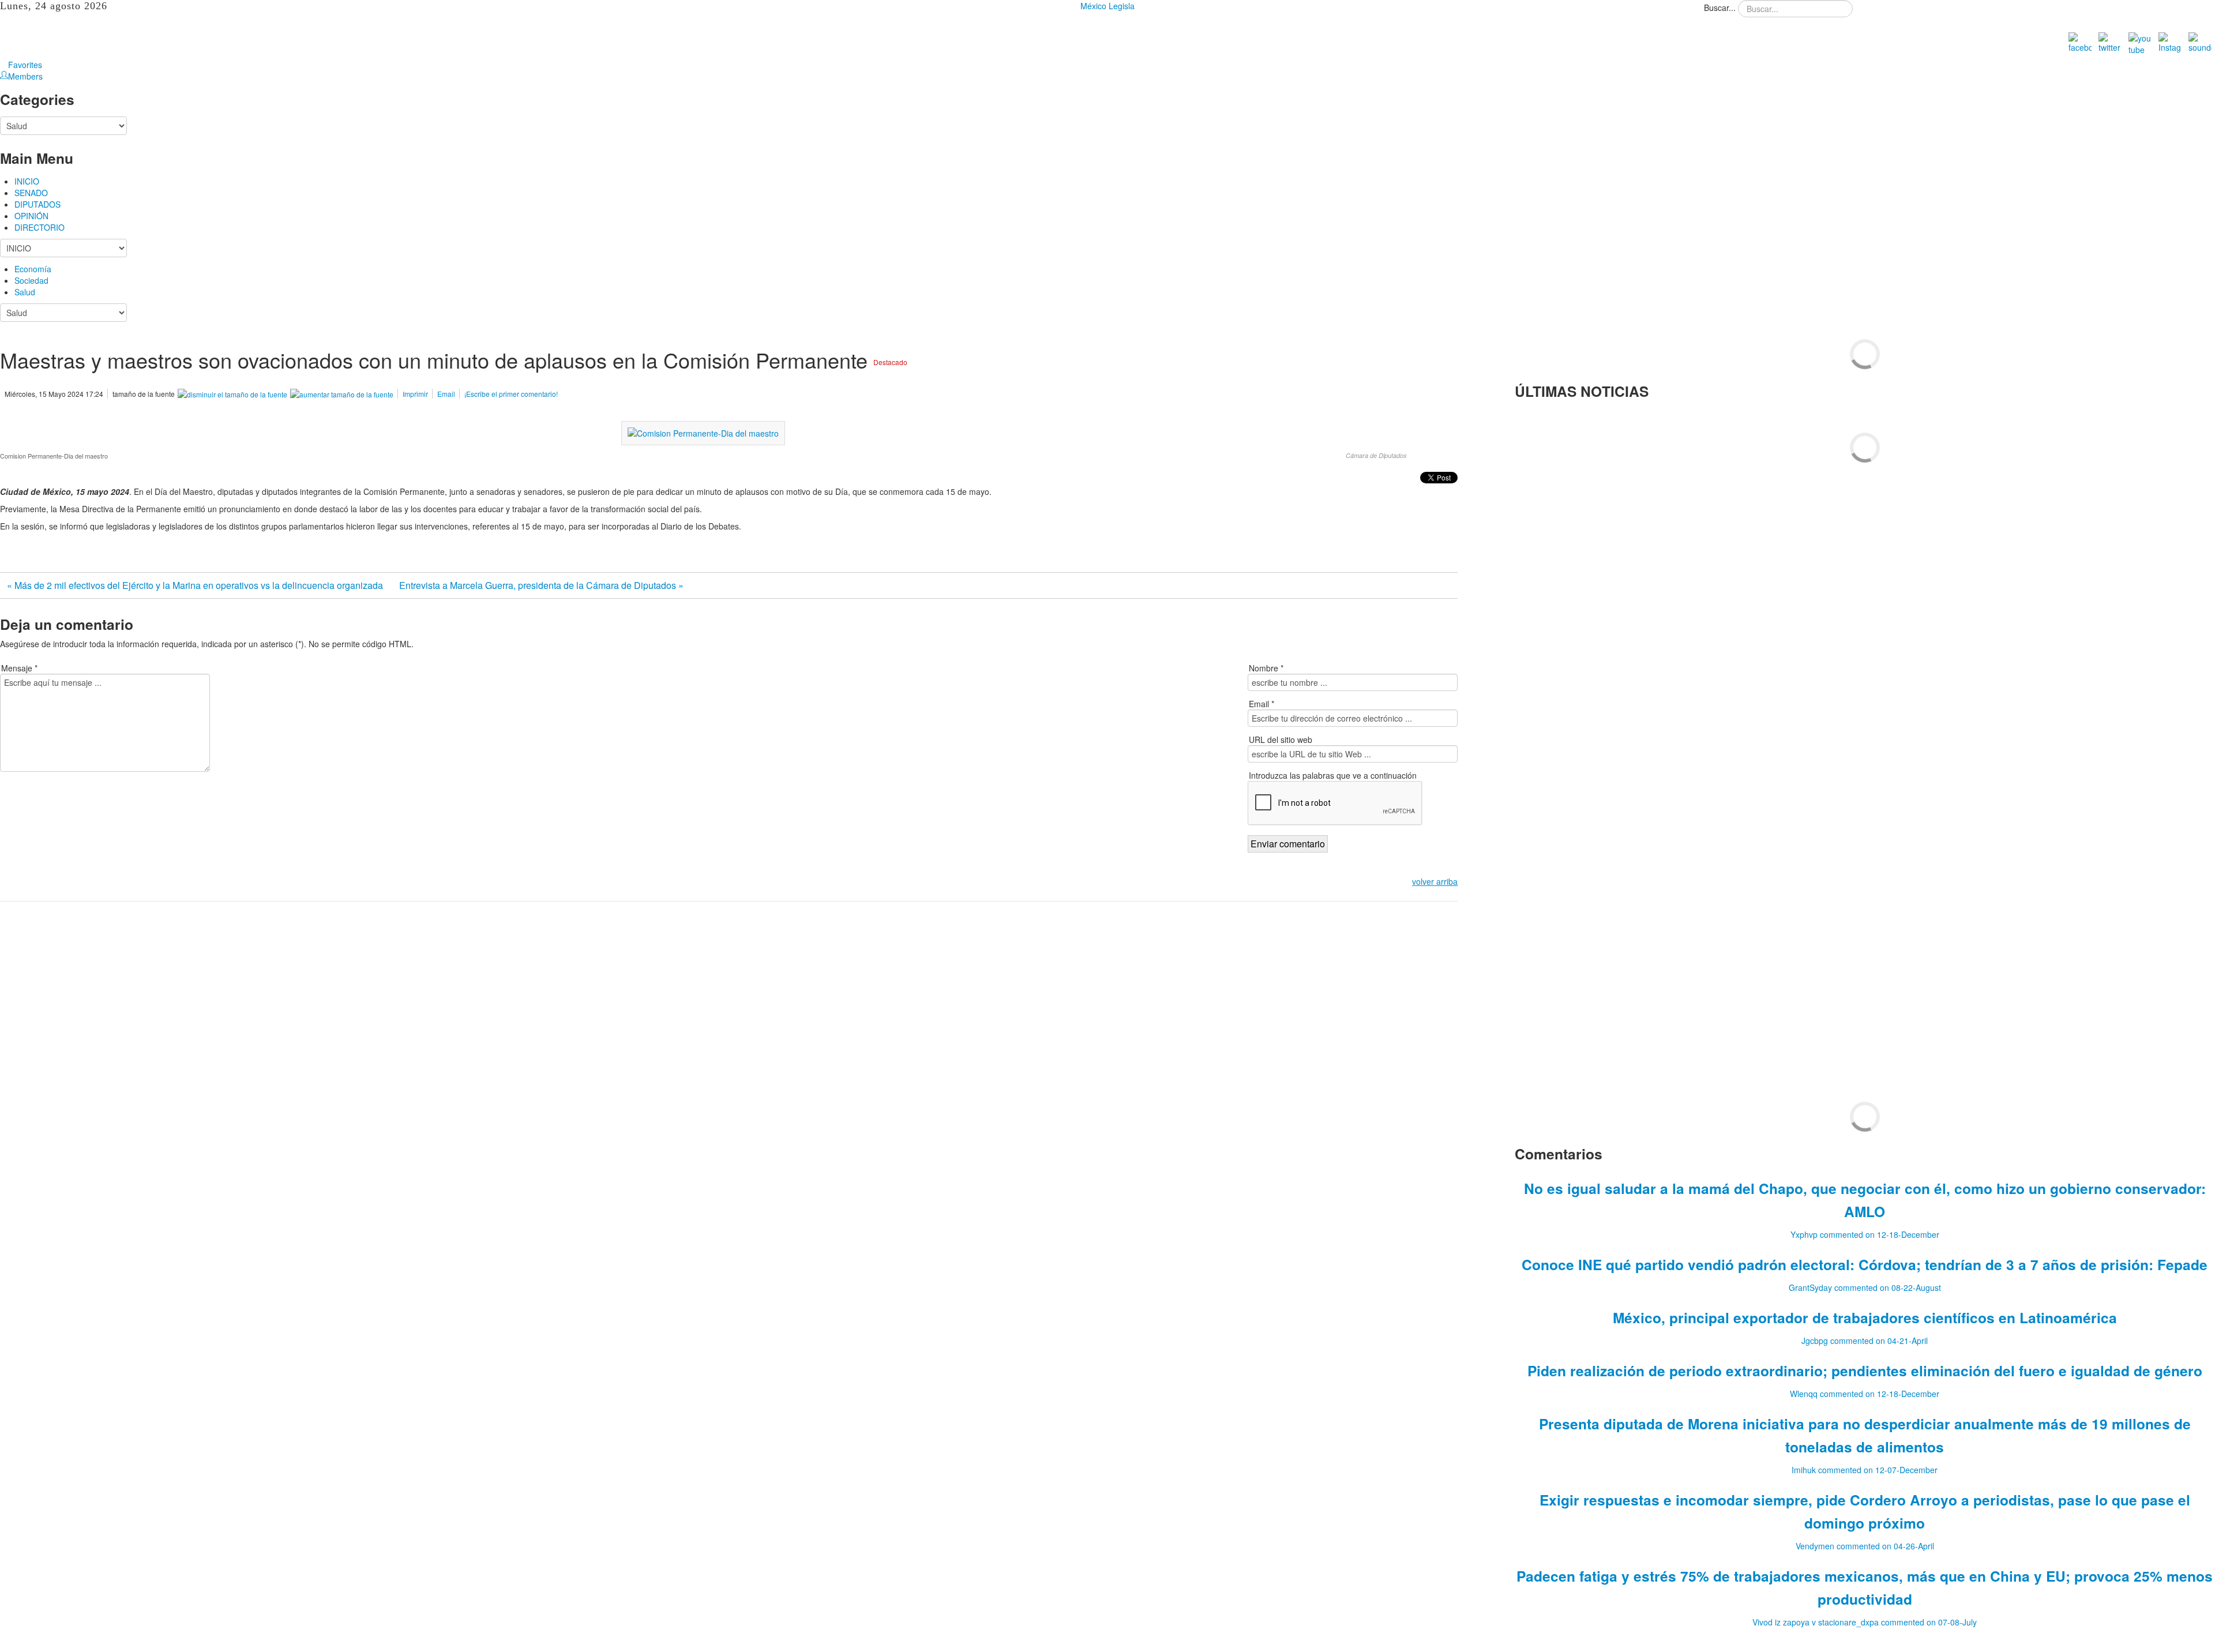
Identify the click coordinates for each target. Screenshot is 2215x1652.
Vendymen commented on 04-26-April (1865, 1546)
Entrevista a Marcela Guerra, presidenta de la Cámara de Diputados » (541, 585)
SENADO (31, 193)
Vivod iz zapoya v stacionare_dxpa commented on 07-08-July (1865, 1622)
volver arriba (1435, 881)
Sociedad (31, 280)
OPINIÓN (31, 216)
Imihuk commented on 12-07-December (1865, 1470)
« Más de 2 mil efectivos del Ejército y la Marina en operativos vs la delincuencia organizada (196, 585)
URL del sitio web (1281, 739)
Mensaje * (19, 668)
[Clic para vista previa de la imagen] (703, 432)
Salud (25, 292)
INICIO (27, 181)
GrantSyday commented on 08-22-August (1865, 1287)
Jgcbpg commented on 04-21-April (1865, 1341)
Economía (33, 269)
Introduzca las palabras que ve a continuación (1333, 775)
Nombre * (1266, 668)
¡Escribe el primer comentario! (511, 394)
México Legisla (1107, 6)
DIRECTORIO (40, 227)
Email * (1262, 704)
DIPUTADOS (37, 204)
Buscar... (1720, 7)
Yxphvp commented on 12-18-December (1865, 1234)
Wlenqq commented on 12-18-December (1865, 1394)
